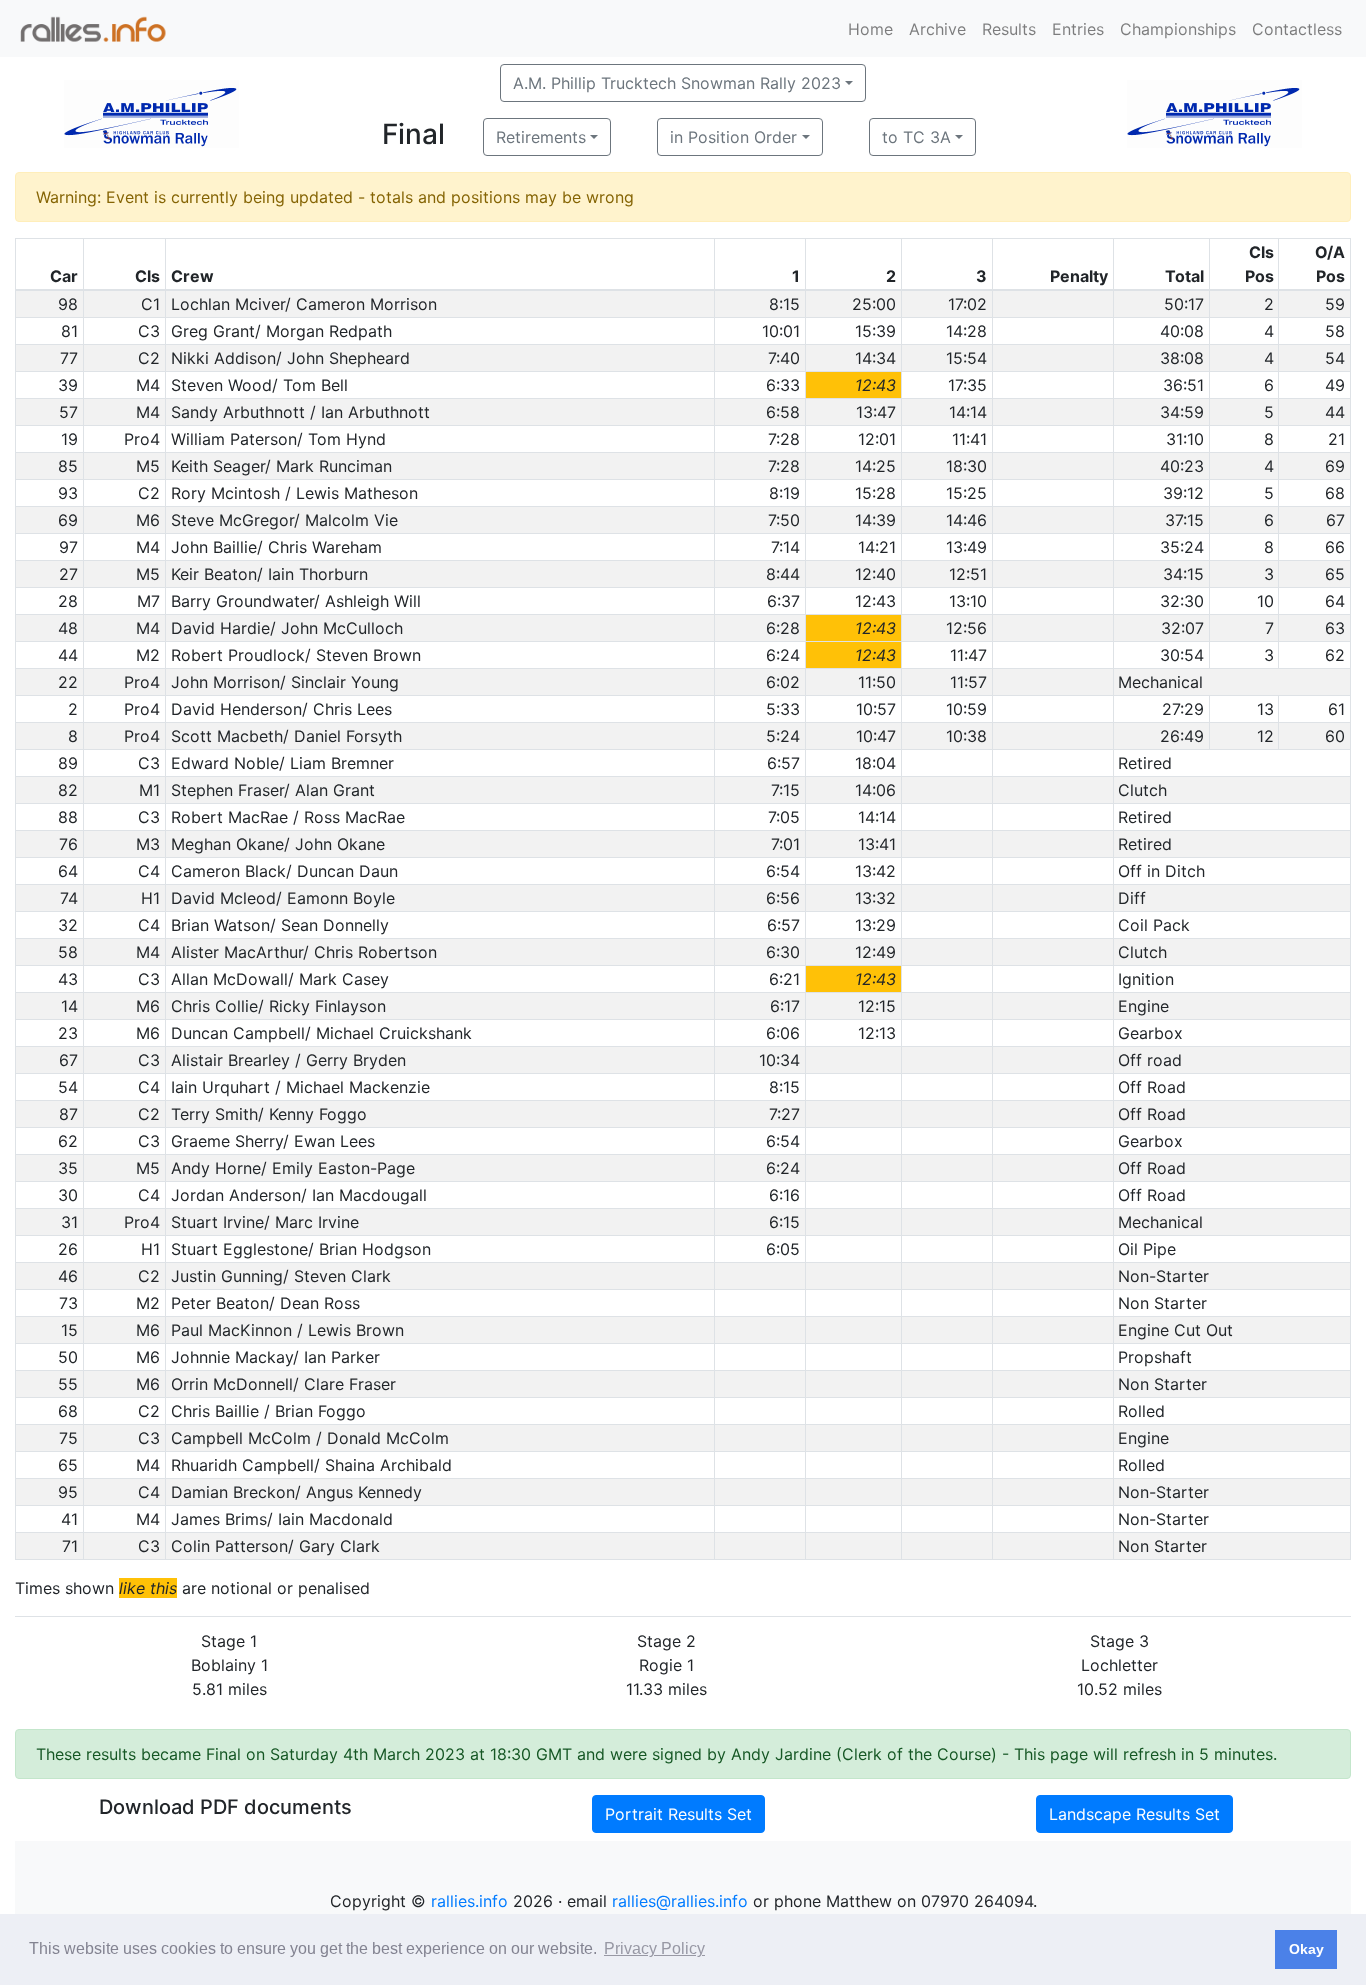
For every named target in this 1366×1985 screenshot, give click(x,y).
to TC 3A (916, 137)
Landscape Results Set (1134, 1814)
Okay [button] (1306, 1949)
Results (1009, 29)
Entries (1078, 29)
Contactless (1297, 29)
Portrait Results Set (678, 1814)
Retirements (541, 137)
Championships (1178, 29)
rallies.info (469, 1901)
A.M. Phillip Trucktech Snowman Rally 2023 (677, 83)
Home (870, 29)
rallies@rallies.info (680, 1901)
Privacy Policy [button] (654, 1948)
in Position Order (733, 137)
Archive (937, 29)
